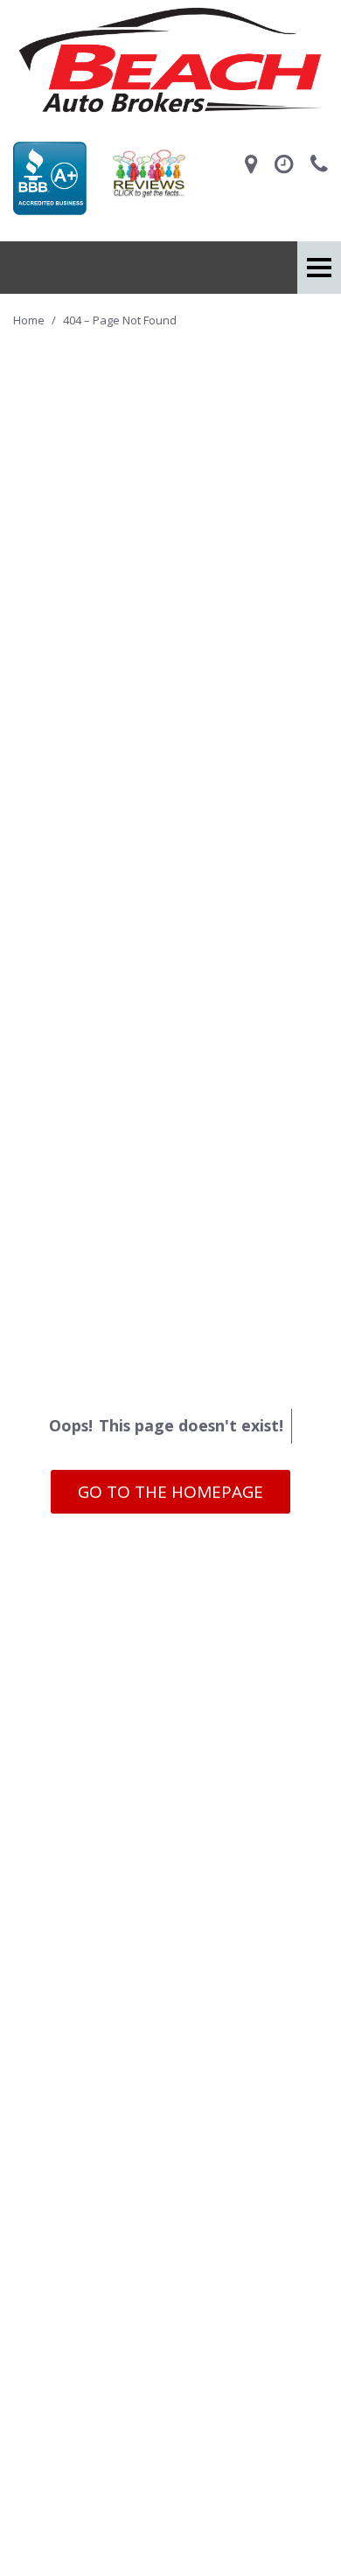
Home (30, 320)
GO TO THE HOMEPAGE (170, 1492)
